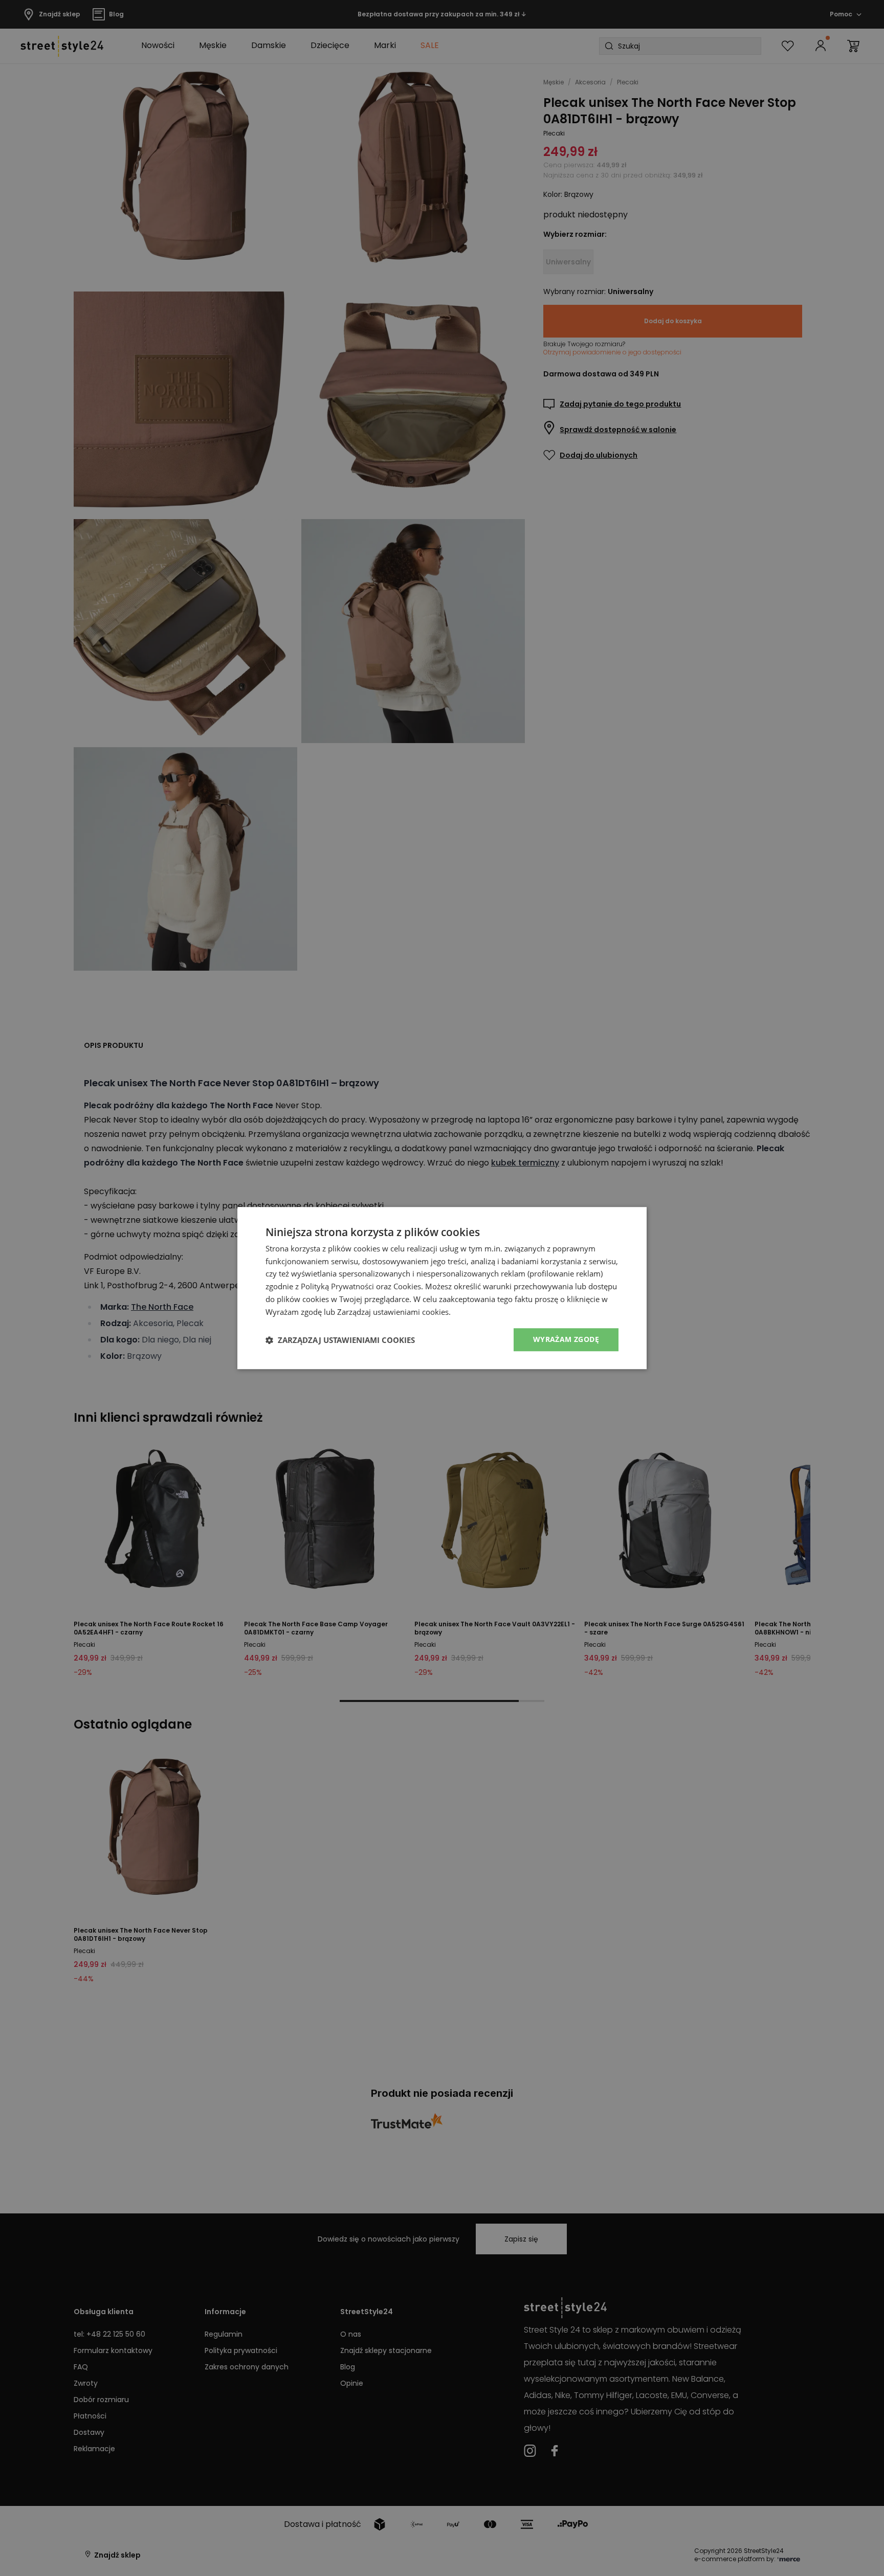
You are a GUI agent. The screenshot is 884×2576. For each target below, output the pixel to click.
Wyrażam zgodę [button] (566, 1340)
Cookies (407, 1286)
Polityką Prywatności (337, 1286)
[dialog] (442, 1288)
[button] (340, 1340)
